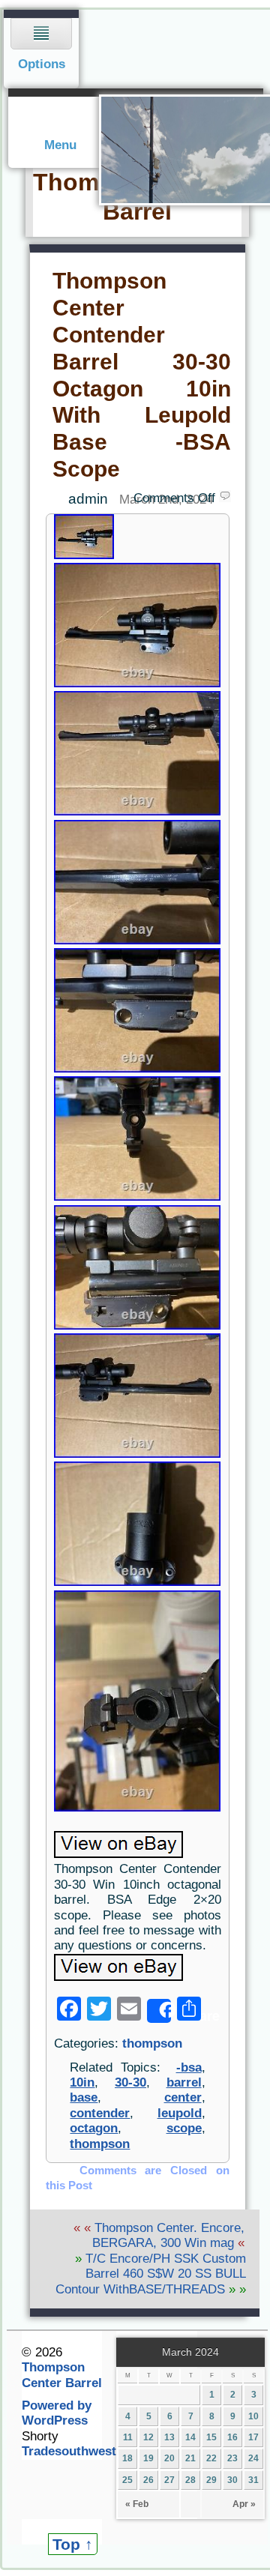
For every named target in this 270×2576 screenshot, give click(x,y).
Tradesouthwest (69, 2451)
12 (148, 2437)
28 (190, 2480)
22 (211, 2458)
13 (169, 2437)
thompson (152, 2043)
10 (253, 2416)
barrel (184, 2082)
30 (232, 2480)
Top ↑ (73, 2544)
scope (184, 2128)
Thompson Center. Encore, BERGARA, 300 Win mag (168, 2235)
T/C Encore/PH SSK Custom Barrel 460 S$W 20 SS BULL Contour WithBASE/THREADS (151, 2274)
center (183, 2097)
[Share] (159, 2011)
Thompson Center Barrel (62, 2375)
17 (253, 2437)
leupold (180, 2113)
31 (253, 2480)
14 (190, 2437)
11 (128, 2437)
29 (211, 2480)
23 (232, 2458)
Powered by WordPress (57, 2413)
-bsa (189, 2067)
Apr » (244, 2504)
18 (127, 2458)
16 (232, 2437)
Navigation (42, 49)
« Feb (137, 2504)
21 (190, 2458)
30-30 (130, 2082)
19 (148, 2458)
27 (169, 2480)
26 (148, 2480)
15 (211, 2437)
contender (100, 2113)
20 (169, 2458)
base (84, 2097)
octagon (94, 2128)
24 (253, 2458)
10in (82, 2082)
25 (127, 2480)
